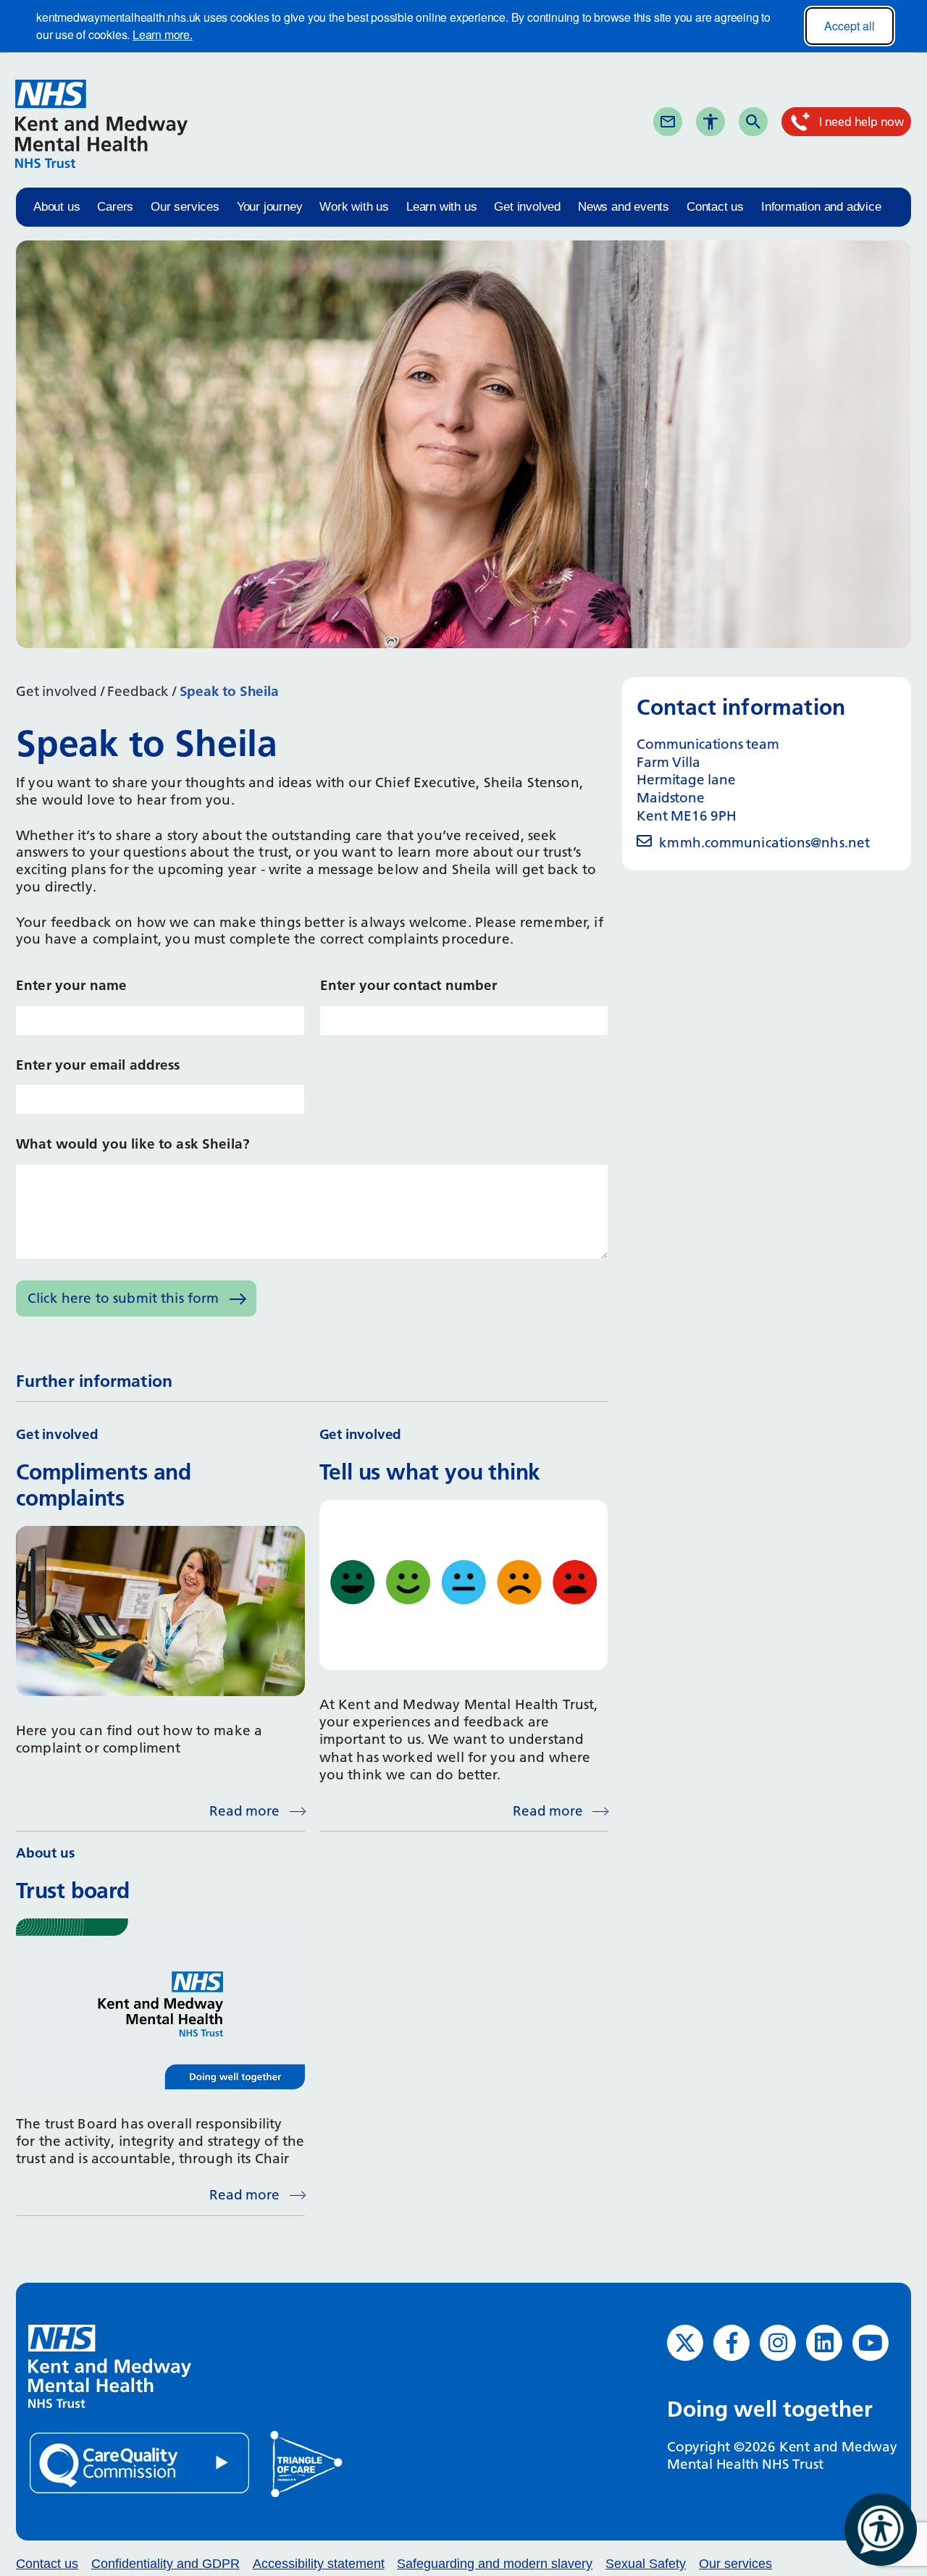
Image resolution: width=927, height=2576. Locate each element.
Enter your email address (98, 1065)
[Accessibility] (710, 122)
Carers (115, 207)
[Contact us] (668, 122)
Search (779, 121)
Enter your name (71, 985)
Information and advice (821, 207)
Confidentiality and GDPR (165, 2564)
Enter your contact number (409, 985)
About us (56, 207)
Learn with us (441, 207)
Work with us (354, 207)
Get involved (527, 207)
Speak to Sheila (229, 691)
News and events (624, 207)
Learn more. (163, 34)
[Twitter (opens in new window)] (685, 2343)
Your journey (270, 207)
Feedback (138, 691)
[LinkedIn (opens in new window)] (824, 2343)
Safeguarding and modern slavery (495, 2564)
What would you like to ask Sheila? (133, 1144)
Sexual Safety (646, 2564)
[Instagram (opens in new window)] (778, 2343)
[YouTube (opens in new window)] (871, 2343)
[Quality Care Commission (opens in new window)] (140, 2462)
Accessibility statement (319, 2564)
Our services (185, 207)
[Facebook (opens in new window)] (731, 2343)
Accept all (850, 26)
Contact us (715, 207)
